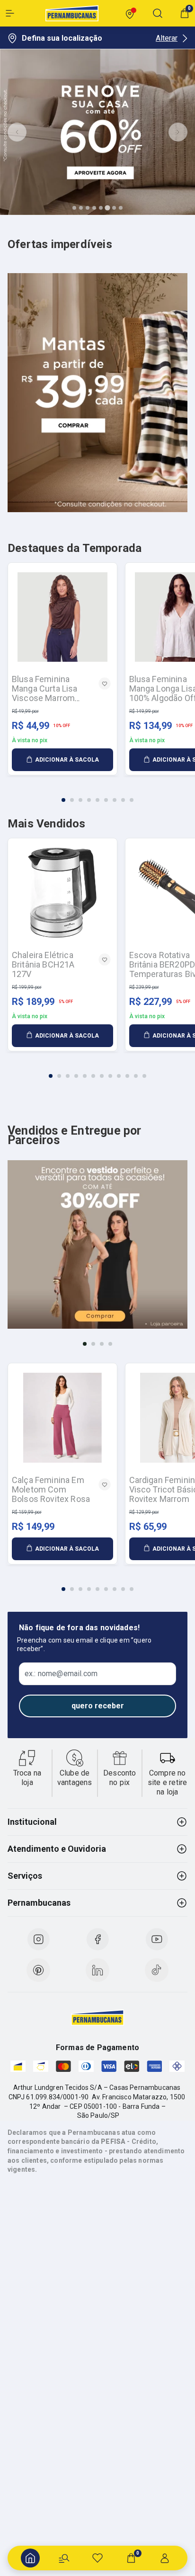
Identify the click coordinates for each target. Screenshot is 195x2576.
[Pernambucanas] (72, 13)
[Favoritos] (97, 2558)
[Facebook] (97, 1939)
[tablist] (97, 794)
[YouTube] (157, 1939)
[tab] (74, 208)
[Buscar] (64, 2558)
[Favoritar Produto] (105, 684)
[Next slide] (178, 132)
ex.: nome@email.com (61, 1674)
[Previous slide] (17, 132)
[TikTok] (157, 1970)
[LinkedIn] (97, 1970)
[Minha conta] (165, 2558)
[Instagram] (38, 1939)
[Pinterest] (38, 1970)
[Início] (30, 2558)
